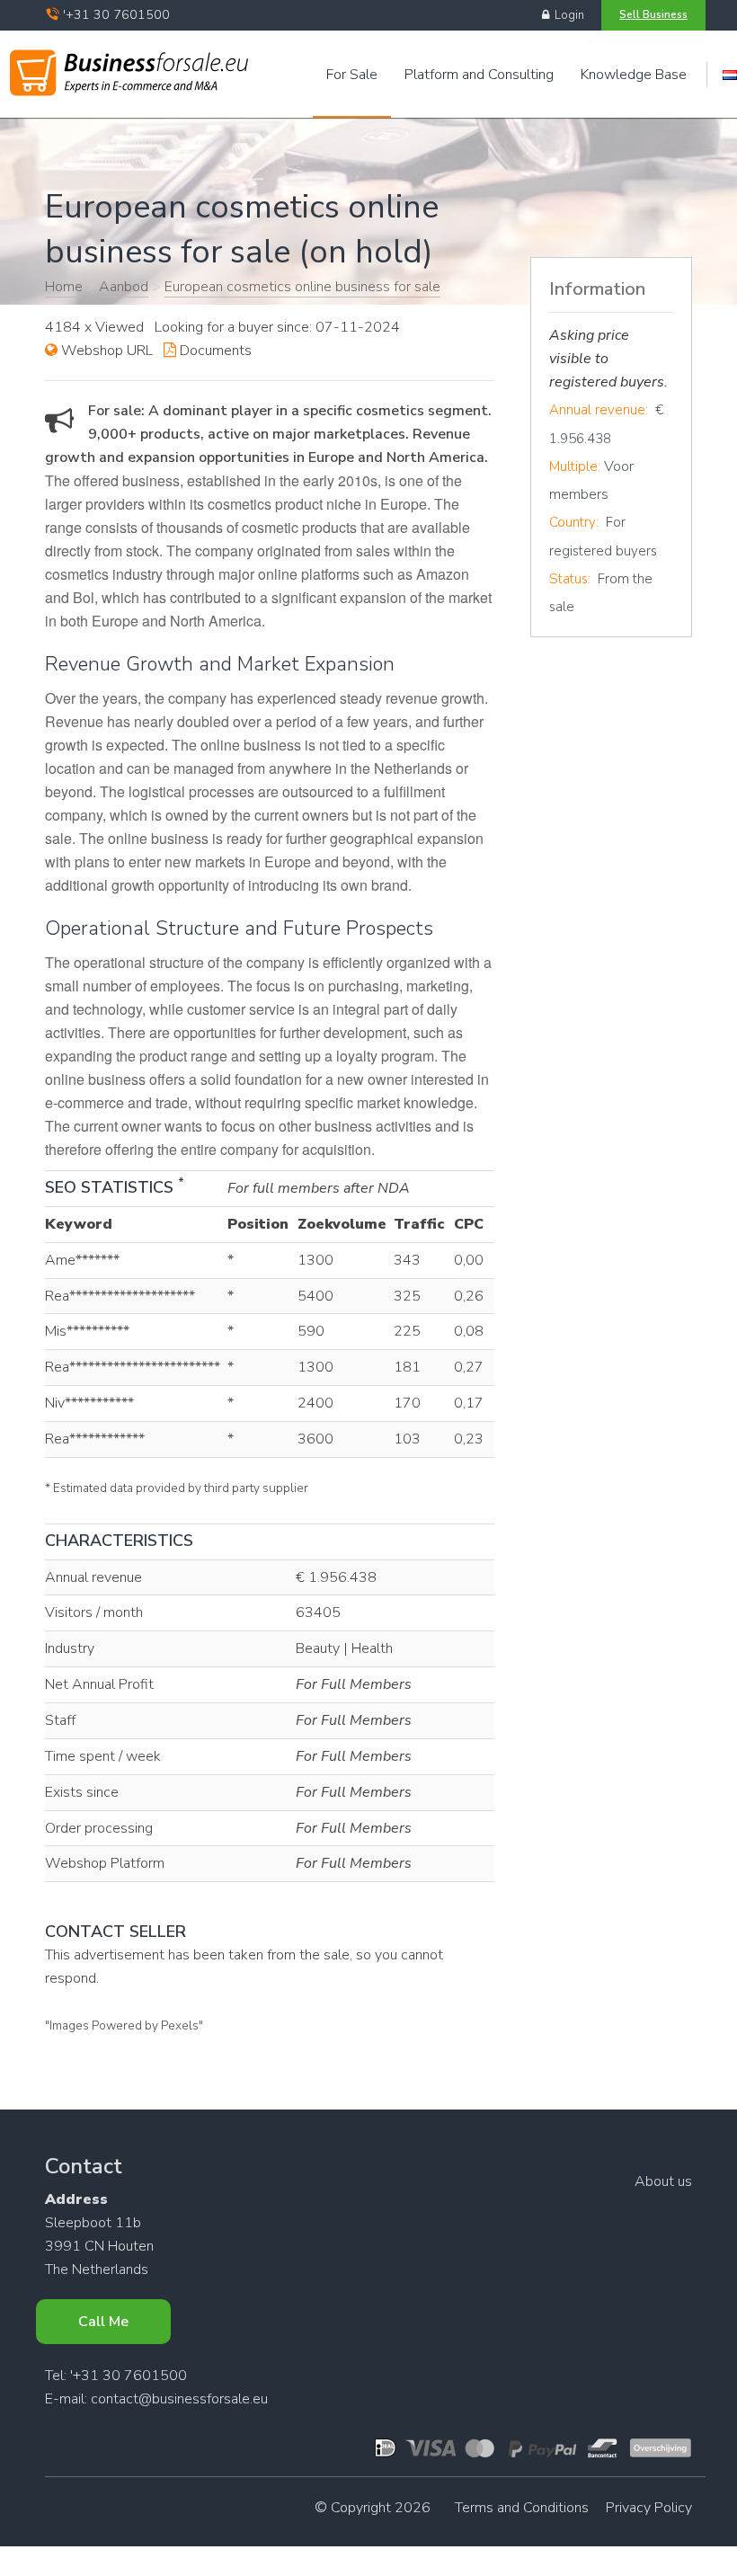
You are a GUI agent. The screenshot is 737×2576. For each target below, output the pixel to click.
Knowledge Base (634, 75)
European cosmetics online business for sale (302, 287)
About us (663, 2181)
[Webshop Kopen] (129, 69)
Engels (730, 75)
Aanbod (124, 287)
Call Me (103, 2322)
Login (567, 15)
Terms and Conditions (522, 2508)
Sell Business (653, 14)
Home (64, 287)
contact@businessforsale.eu (179, 2399)
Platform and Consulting (479, 75)
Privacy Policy (649, 2508)
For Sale (352, 75)
